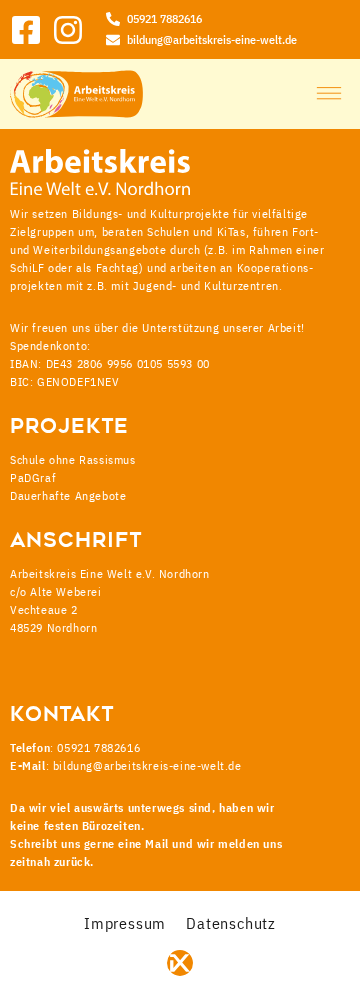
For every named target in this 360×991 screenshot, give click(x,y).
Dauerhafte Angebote (68, 495)
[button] (329, 94)
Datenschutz (231, 923)
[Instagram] (68, 30)
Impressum (125, 923)
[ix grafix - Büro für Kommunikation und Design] (180, 963)
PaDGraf (33, 477)
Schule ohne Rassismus (73, 459)
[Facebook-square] (26, 30)
